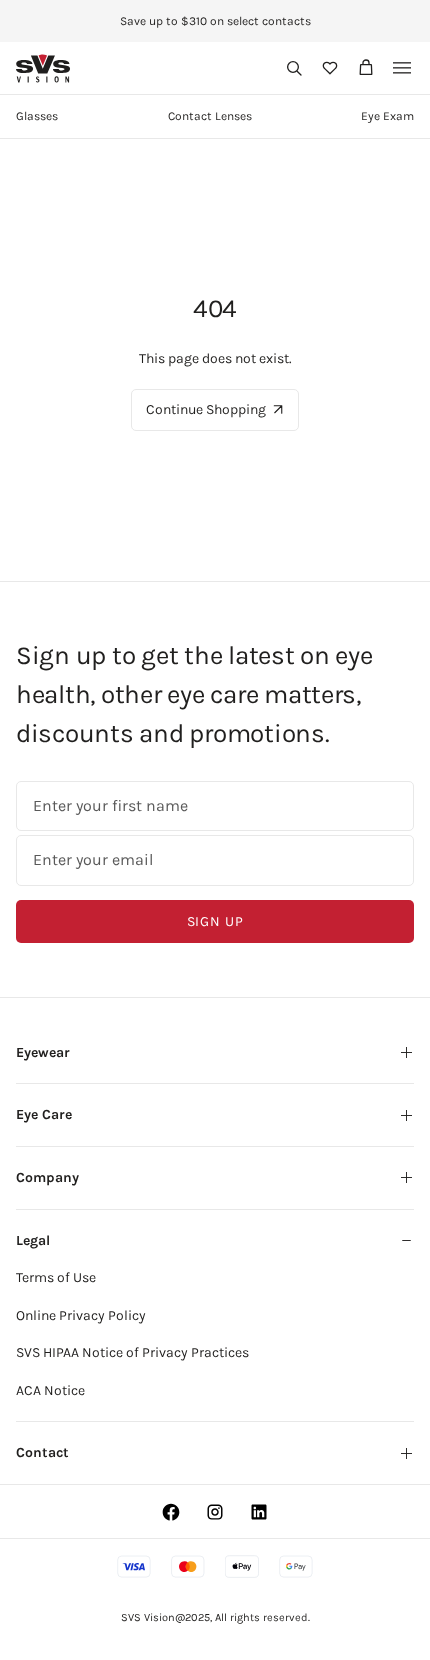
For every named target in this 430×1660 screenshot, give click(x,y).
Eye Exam (387, 116)
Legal (33, 1240)
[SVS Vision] (43, 68)
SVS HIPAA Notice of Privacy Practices (132, 1352)
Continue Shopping (206, 409)
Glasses (37, 116)
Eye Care (44, 1114)
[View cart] (366, 68)
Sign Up (215, 921)
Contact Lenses (210, 116)
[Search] (294, 68)
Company (47, 1177)
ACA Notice (50, 1390)
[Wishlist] (330, 68)
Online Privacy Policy (81, 1315)
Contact (42, 1452)
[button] (294, 68)
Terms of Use (56, 1277)
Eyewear (43, 1052)
